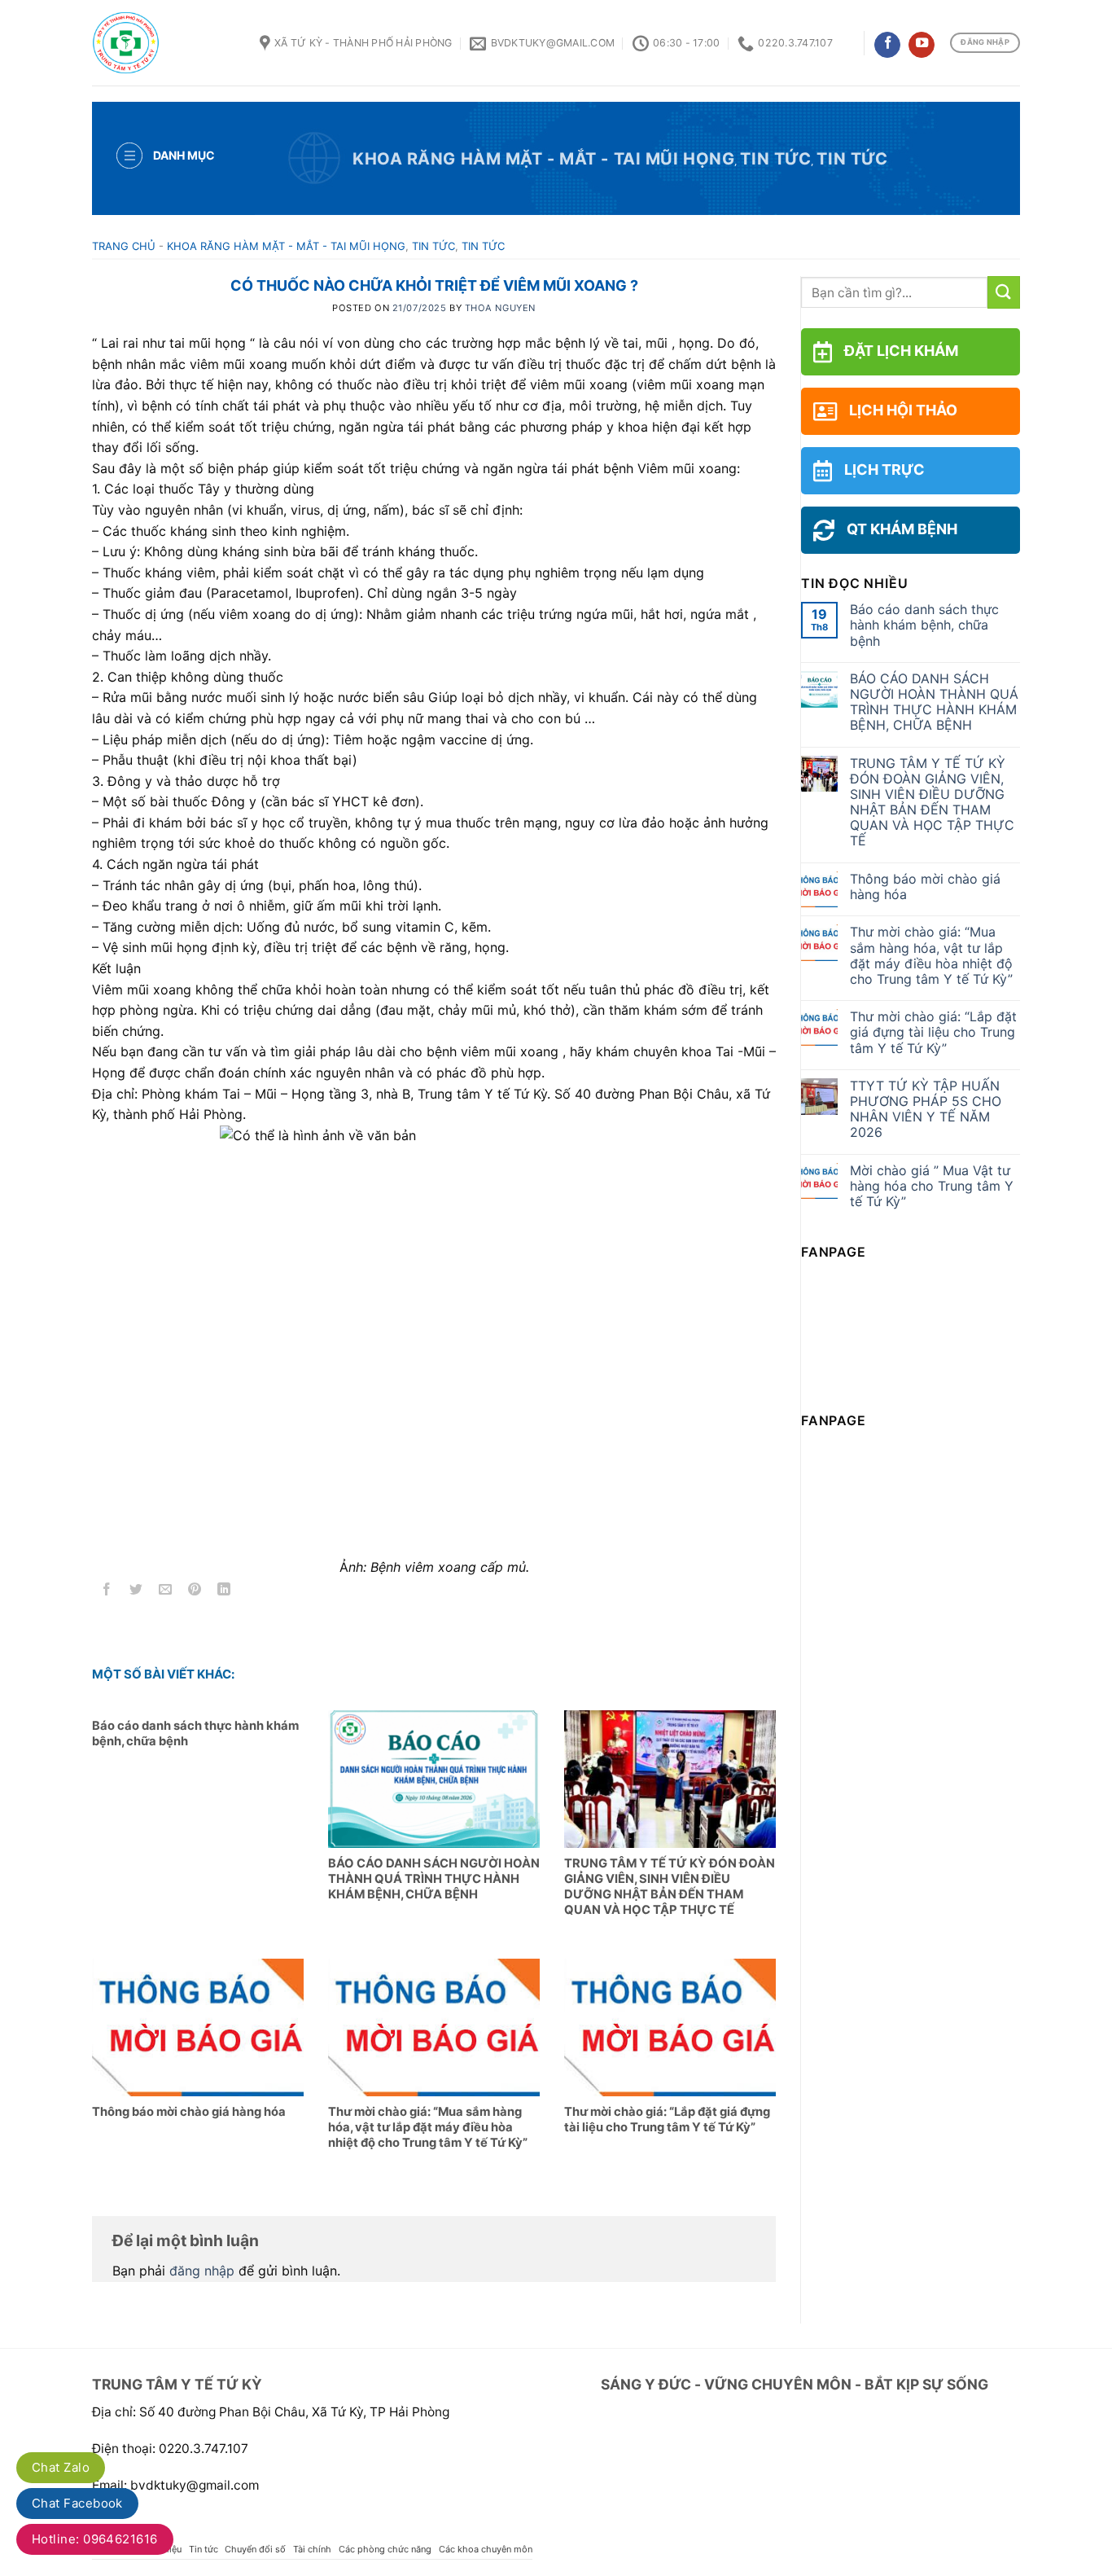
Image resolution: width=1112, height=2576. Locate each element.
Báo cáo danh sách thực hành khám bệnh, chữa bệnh (924, 625)
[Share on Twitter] (136, 1591)
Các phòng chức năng (385, 2549)
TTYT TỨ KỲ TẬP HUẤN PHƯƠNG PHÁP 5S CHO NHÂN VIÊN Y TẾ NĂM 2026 (926, 1110)
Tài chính (312, 2549)
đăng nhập (202, 2271)
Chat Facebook (77, 2503)
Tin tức (775, 159)
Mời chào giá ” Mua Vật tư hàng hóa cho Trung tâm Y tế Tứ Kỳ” (932, 1186)
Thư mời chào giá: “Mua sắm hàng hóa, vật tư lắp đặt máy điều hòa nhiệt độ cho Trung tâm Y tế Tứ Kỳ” (931, 956)
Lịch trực (884, 470)
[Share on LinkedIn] (224, 1591)
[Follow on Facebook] (887, 45)
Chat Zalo (61, 2467)
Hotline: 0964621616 (95, 2539)
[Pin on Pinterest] (195, 1591)
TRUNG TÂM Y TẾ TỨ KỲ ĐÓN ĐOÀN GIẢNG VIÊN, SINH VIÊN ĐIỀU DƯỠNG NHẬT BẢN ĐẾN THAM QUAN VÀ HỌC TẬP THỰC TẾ (932, 803)
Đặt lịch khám (901, 351)
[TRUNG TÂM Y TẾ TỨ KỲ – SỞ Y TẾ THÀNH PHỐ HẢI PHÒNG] (164, 43)
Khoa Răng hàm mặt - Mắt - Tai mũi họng (543, 159)
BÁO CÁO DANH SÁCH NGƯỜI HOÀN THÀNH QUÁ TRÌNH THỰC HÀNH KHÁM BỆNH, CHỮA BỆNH (934, 702)
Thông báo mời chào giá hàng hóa (925, 887)
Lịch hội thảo (903, 410)
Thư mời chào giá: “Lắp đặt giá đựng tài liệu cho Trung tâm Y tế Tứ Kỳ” (933, 1032)
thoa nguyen (500, 308)
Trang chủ (124, 246)
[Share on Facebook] (107, 1591)
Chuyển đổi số (255, 2549)
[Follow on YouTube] (922, 45)
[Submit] (1004, 292)
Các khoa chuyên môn (486, 2549)
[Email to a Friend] (166, 1591)
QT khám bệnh (902, 529)
